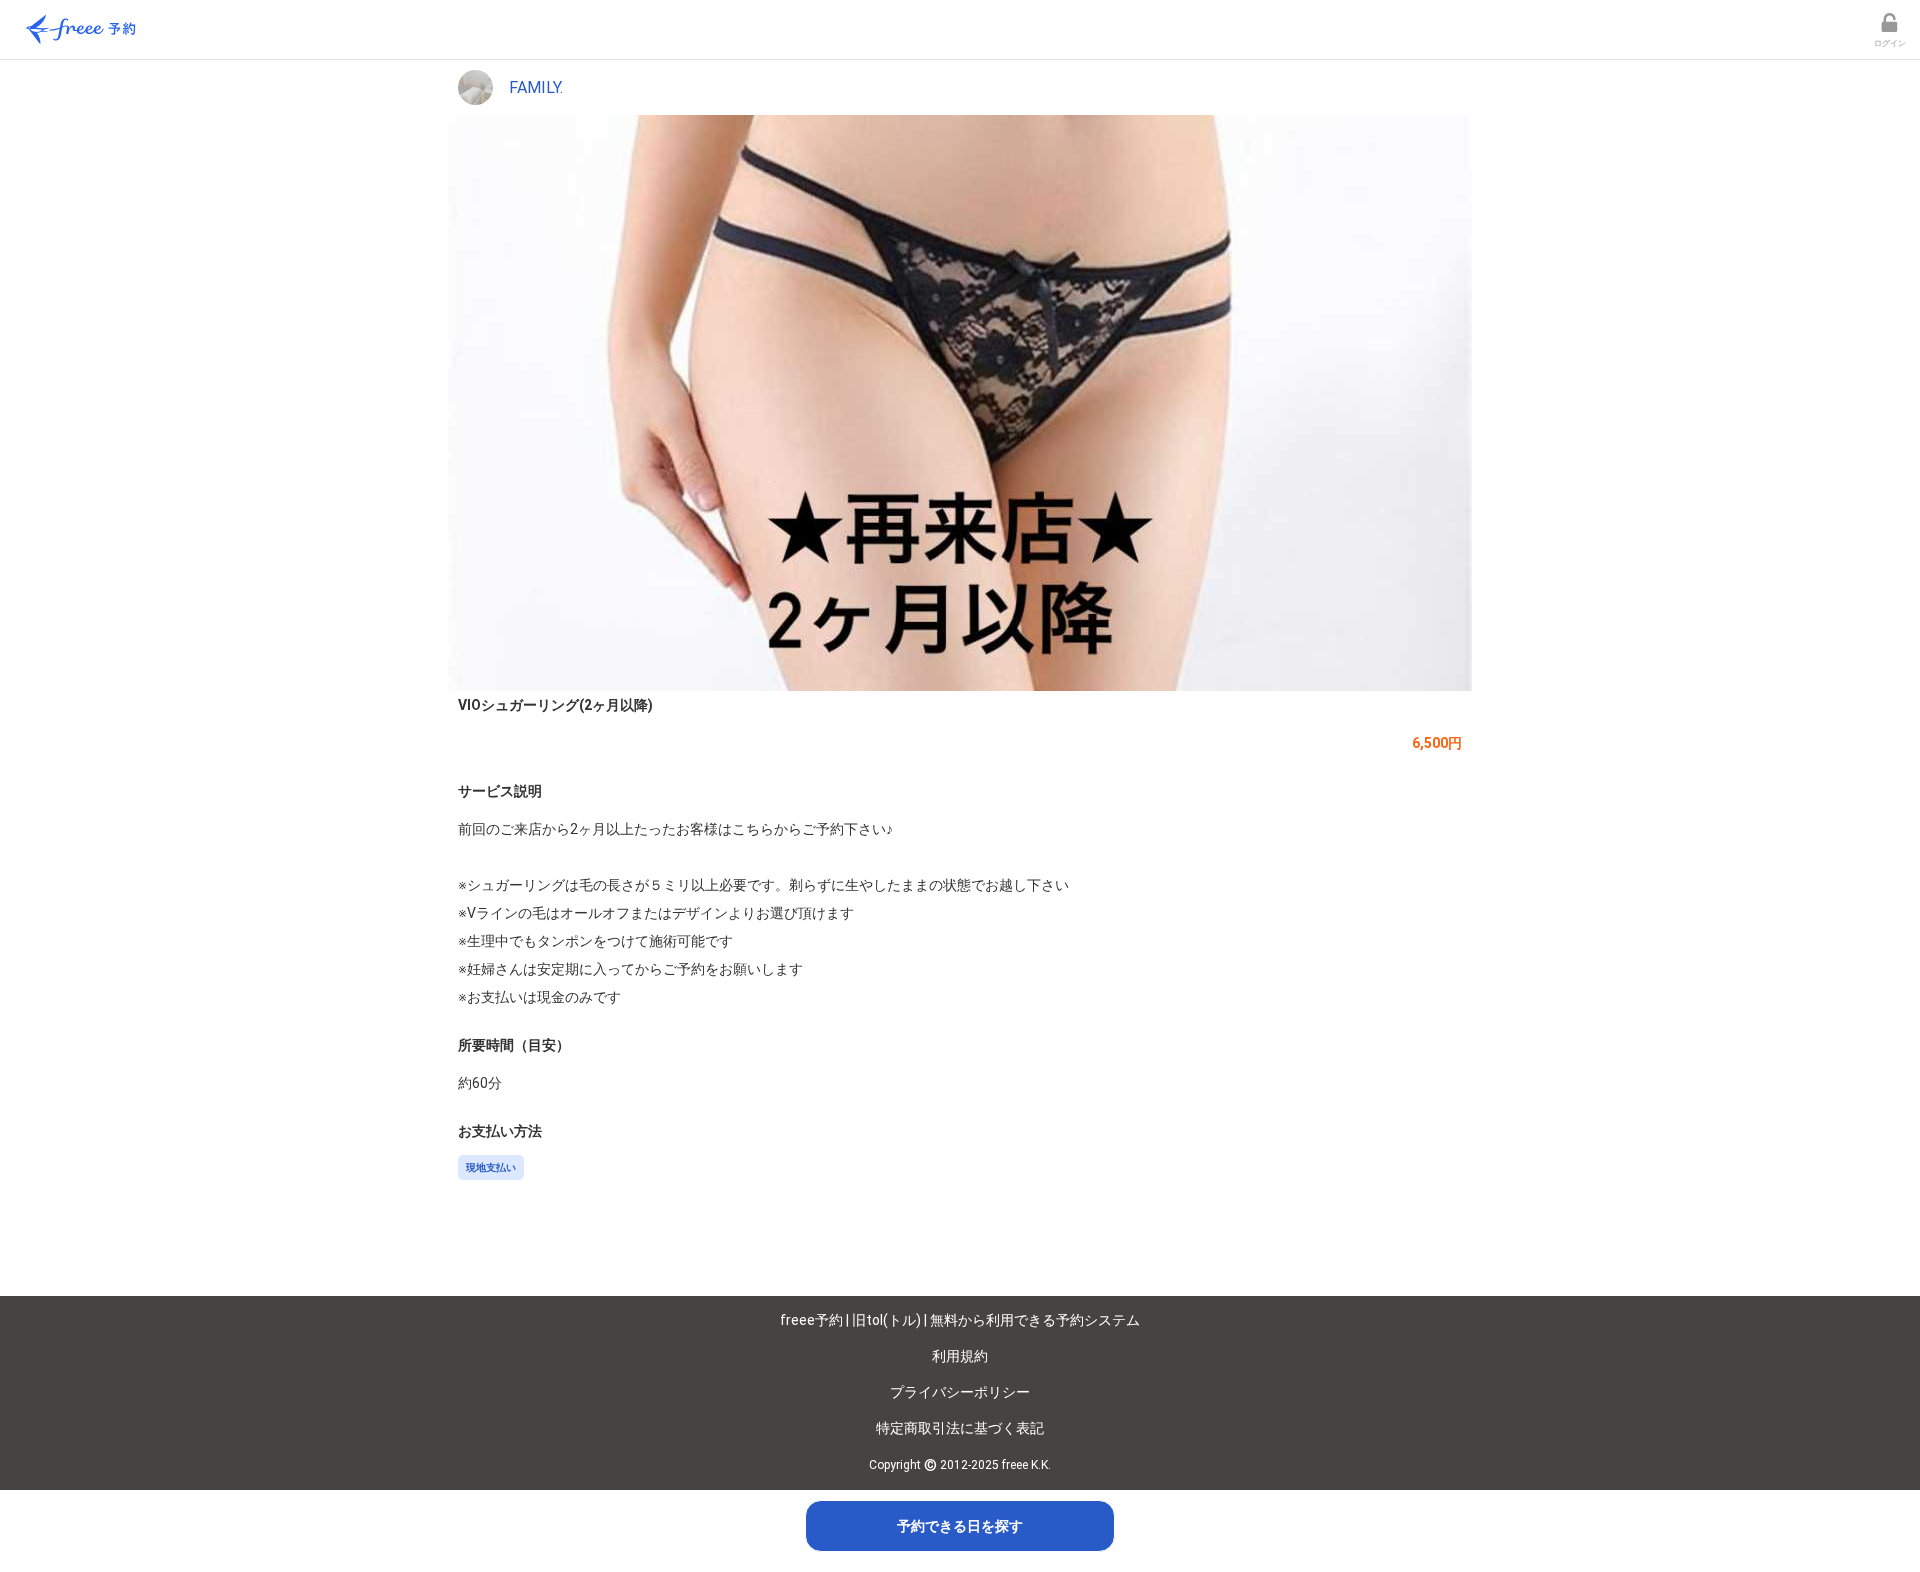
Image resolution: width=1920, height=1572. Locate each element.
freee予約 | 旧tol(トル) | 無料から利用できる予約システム (960, 1320)
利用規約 (960, 1356)
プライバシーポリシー (960, 1392)
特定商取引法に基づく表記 (960, 1428)
